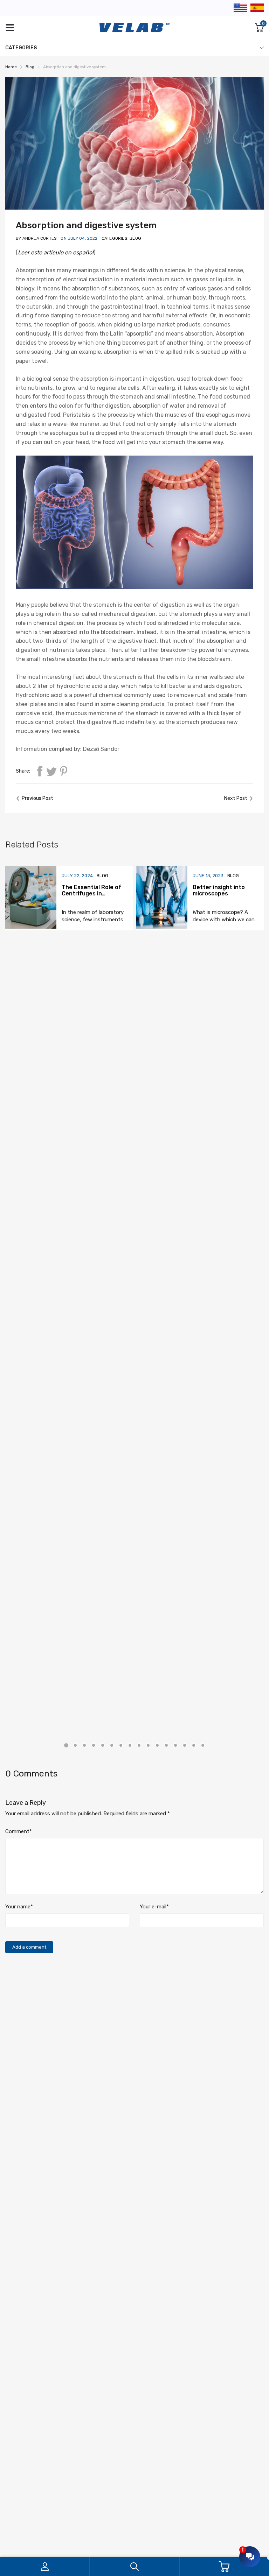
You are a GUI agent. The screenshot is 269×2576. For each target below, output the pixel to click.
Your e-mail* (154, 1907)
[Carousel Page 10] (148, 1745)
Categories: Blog (121, 238)
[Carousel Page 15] (194, 1745)
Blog (102, 876)
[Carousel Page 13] (175, 1745)
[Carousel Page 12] (166, 1745)
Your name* (19, 1907)
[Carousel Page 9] (139, 1745)
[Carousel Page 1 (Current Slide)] (66, 1745)
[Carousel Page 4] (94, 1745)
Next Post (236, 798)
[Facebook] (40, 771)
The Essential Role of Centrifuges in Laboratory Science (91, 893)
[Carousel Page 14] (185, 1745)
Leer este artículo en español (56, 252)
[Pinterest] (63, 771)
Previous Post (37, 798)
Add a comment (29, 1947)
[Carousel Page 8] (130, 1745)
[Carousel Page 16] (203, 1745)
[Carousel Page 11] (157, 1745)
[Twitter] (51, 771)
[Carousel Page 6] (112, 1745)
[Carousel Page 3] (84, 1745)
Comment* (19, 1831)
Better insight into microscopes (219, 890)
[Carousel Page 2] (75, 1745)
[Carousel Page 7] (121, 1745)
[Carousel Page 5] (103, 1745)
